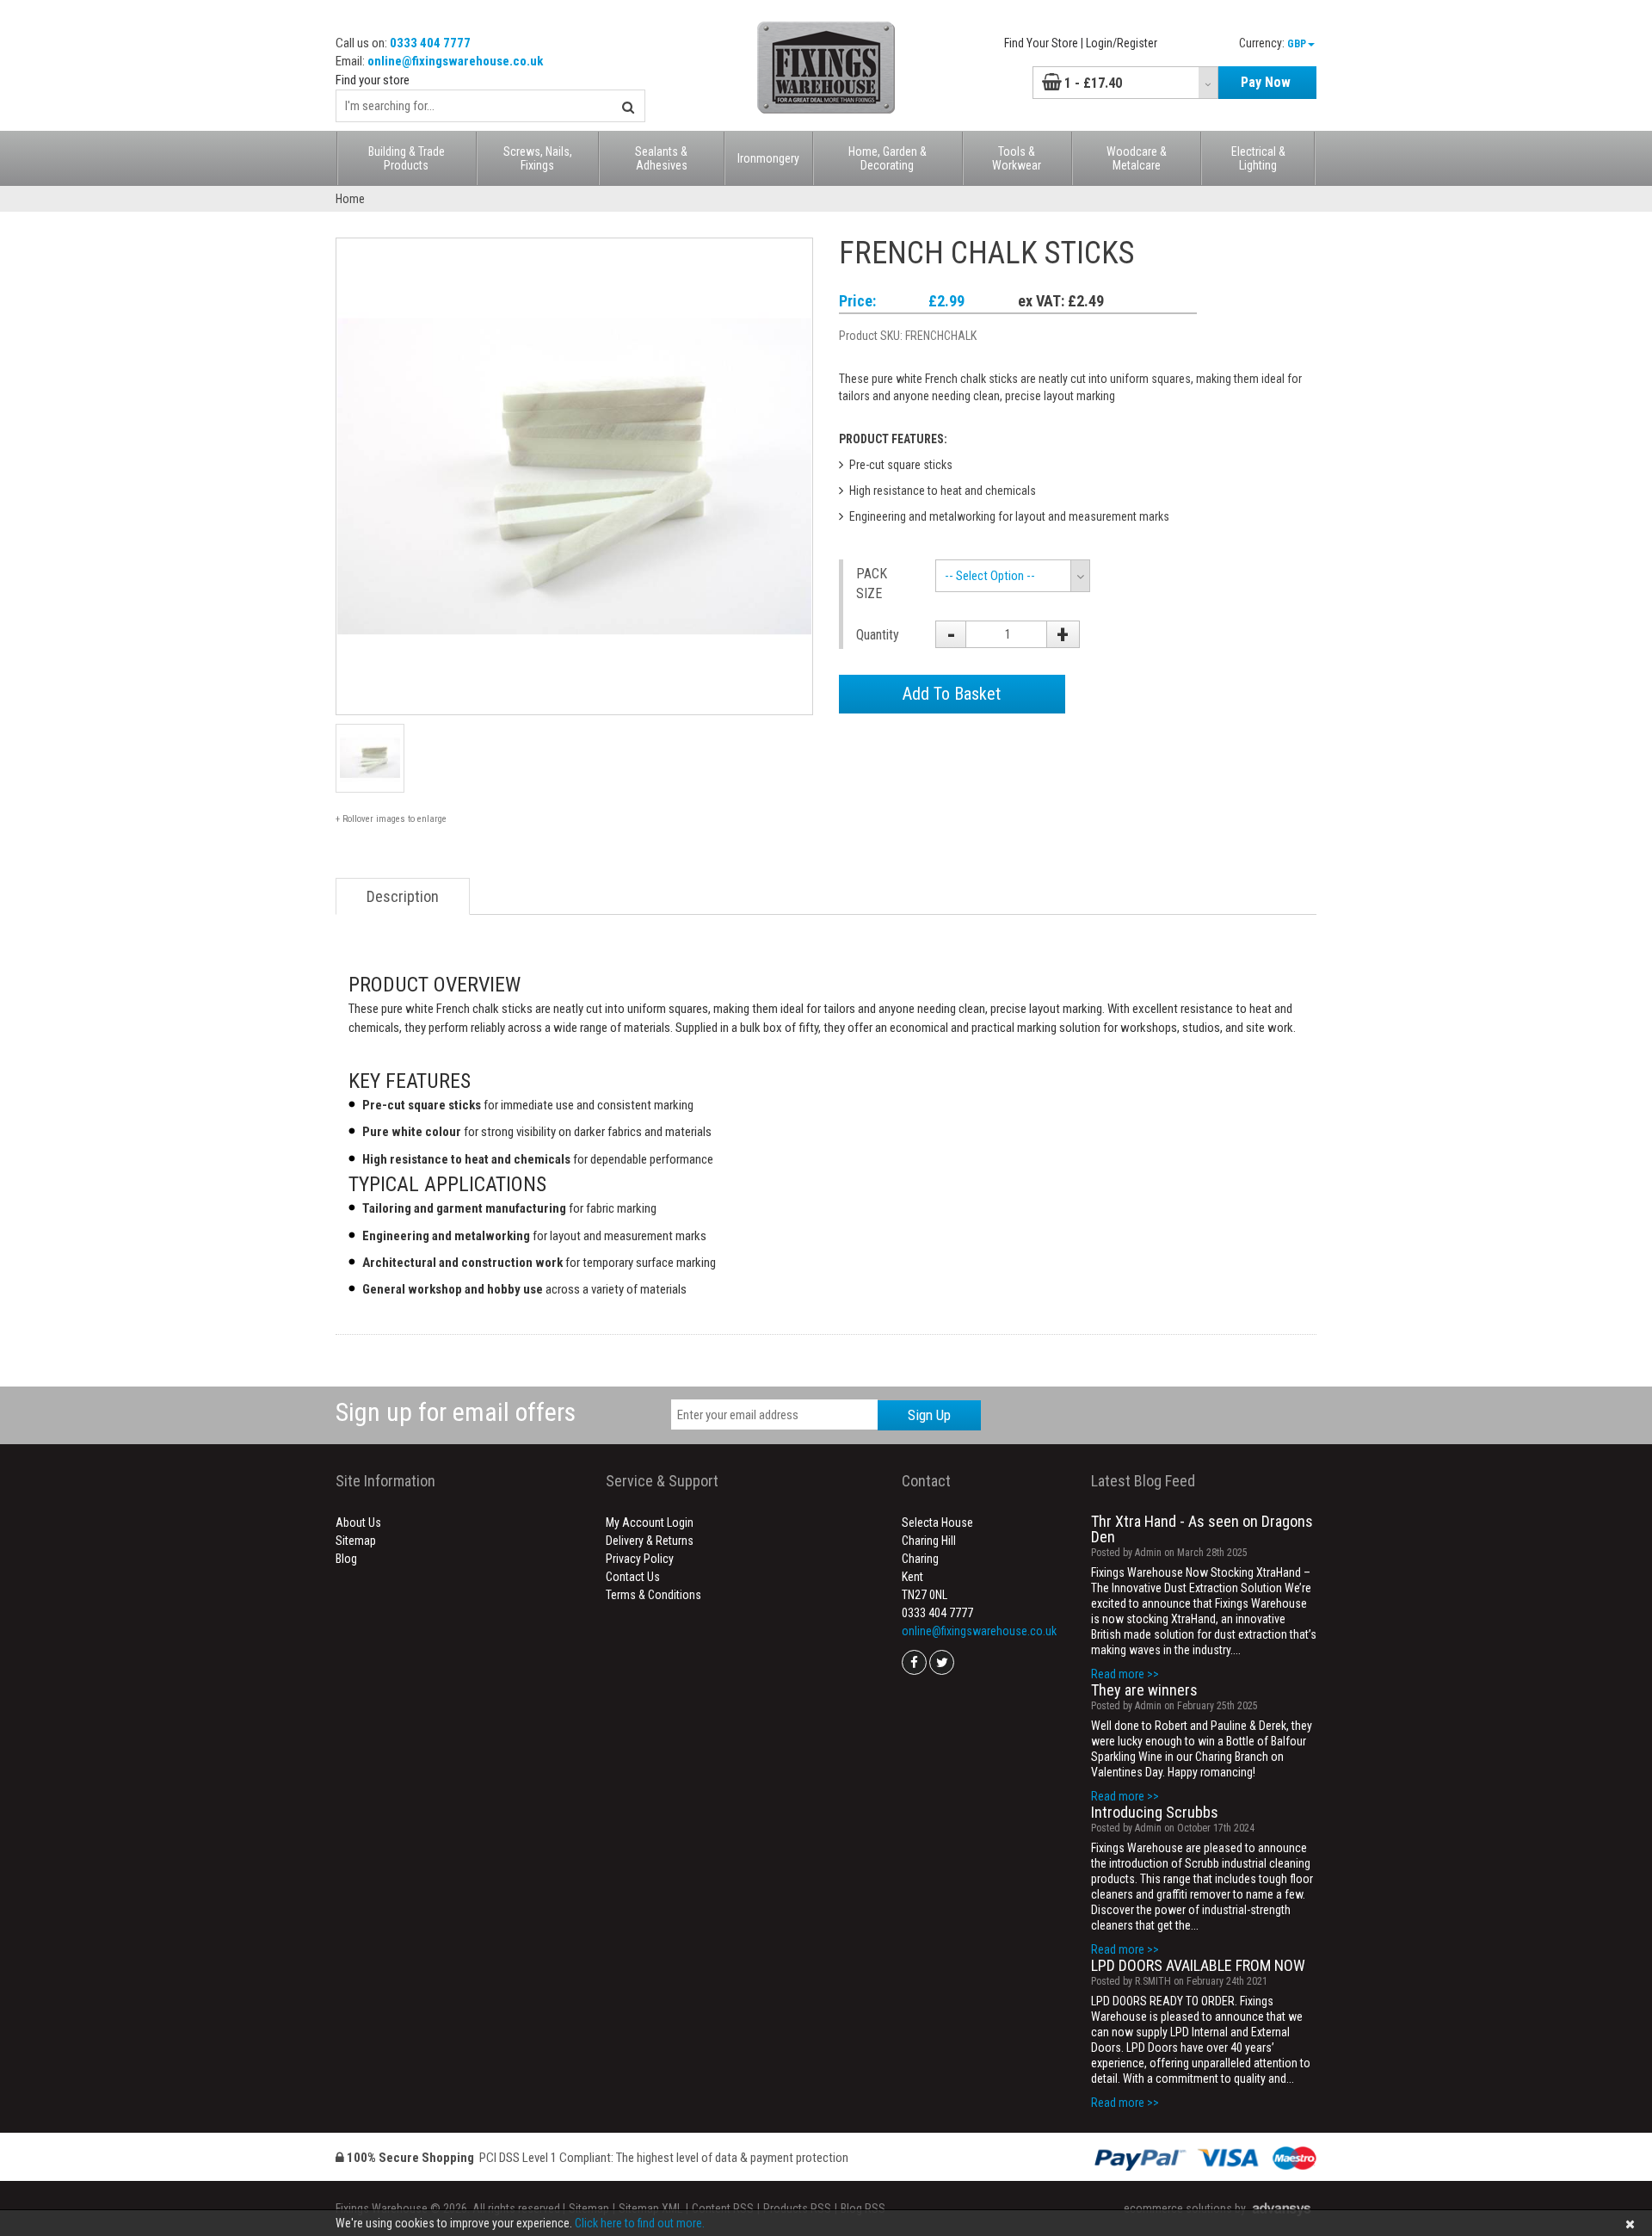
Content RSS (723, 2208)
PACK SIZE (872, 584)
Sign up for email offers (456, 1412)
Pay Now (1266, 82)
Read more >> (1125, 1674)
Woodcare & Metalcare (1137, 158)
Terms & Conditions (653, 1595)
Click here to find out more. (640, 2223)
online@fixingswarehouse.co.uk (455, 61)
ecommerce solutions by (1185, 2208)
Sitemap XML (650, 2208)
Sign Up (929, 1415)
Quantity (878, 635)
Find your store (373, 80)
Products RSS (797, 2208)
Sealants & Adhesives (661, 158)
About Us (358, 1523)
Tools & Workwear (1017, 158)
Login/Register (1122, 43)
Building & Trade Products (407, 158)
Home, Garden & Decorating (888, 158)
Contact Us (633, 1577)
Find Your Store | (1044, 43)
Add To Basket (952, 694)
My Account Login (650, 1523)
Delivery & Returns (650, 1541)
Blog (346, 1559)
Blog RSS (863, 2208)
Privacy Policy (640, 1559)
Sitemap (356, 1541)
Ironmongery (768, 158)
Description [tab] (403, 896)
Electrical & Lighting (1258, 158)
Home (350, 199)
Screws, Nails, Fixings (538, 158)
